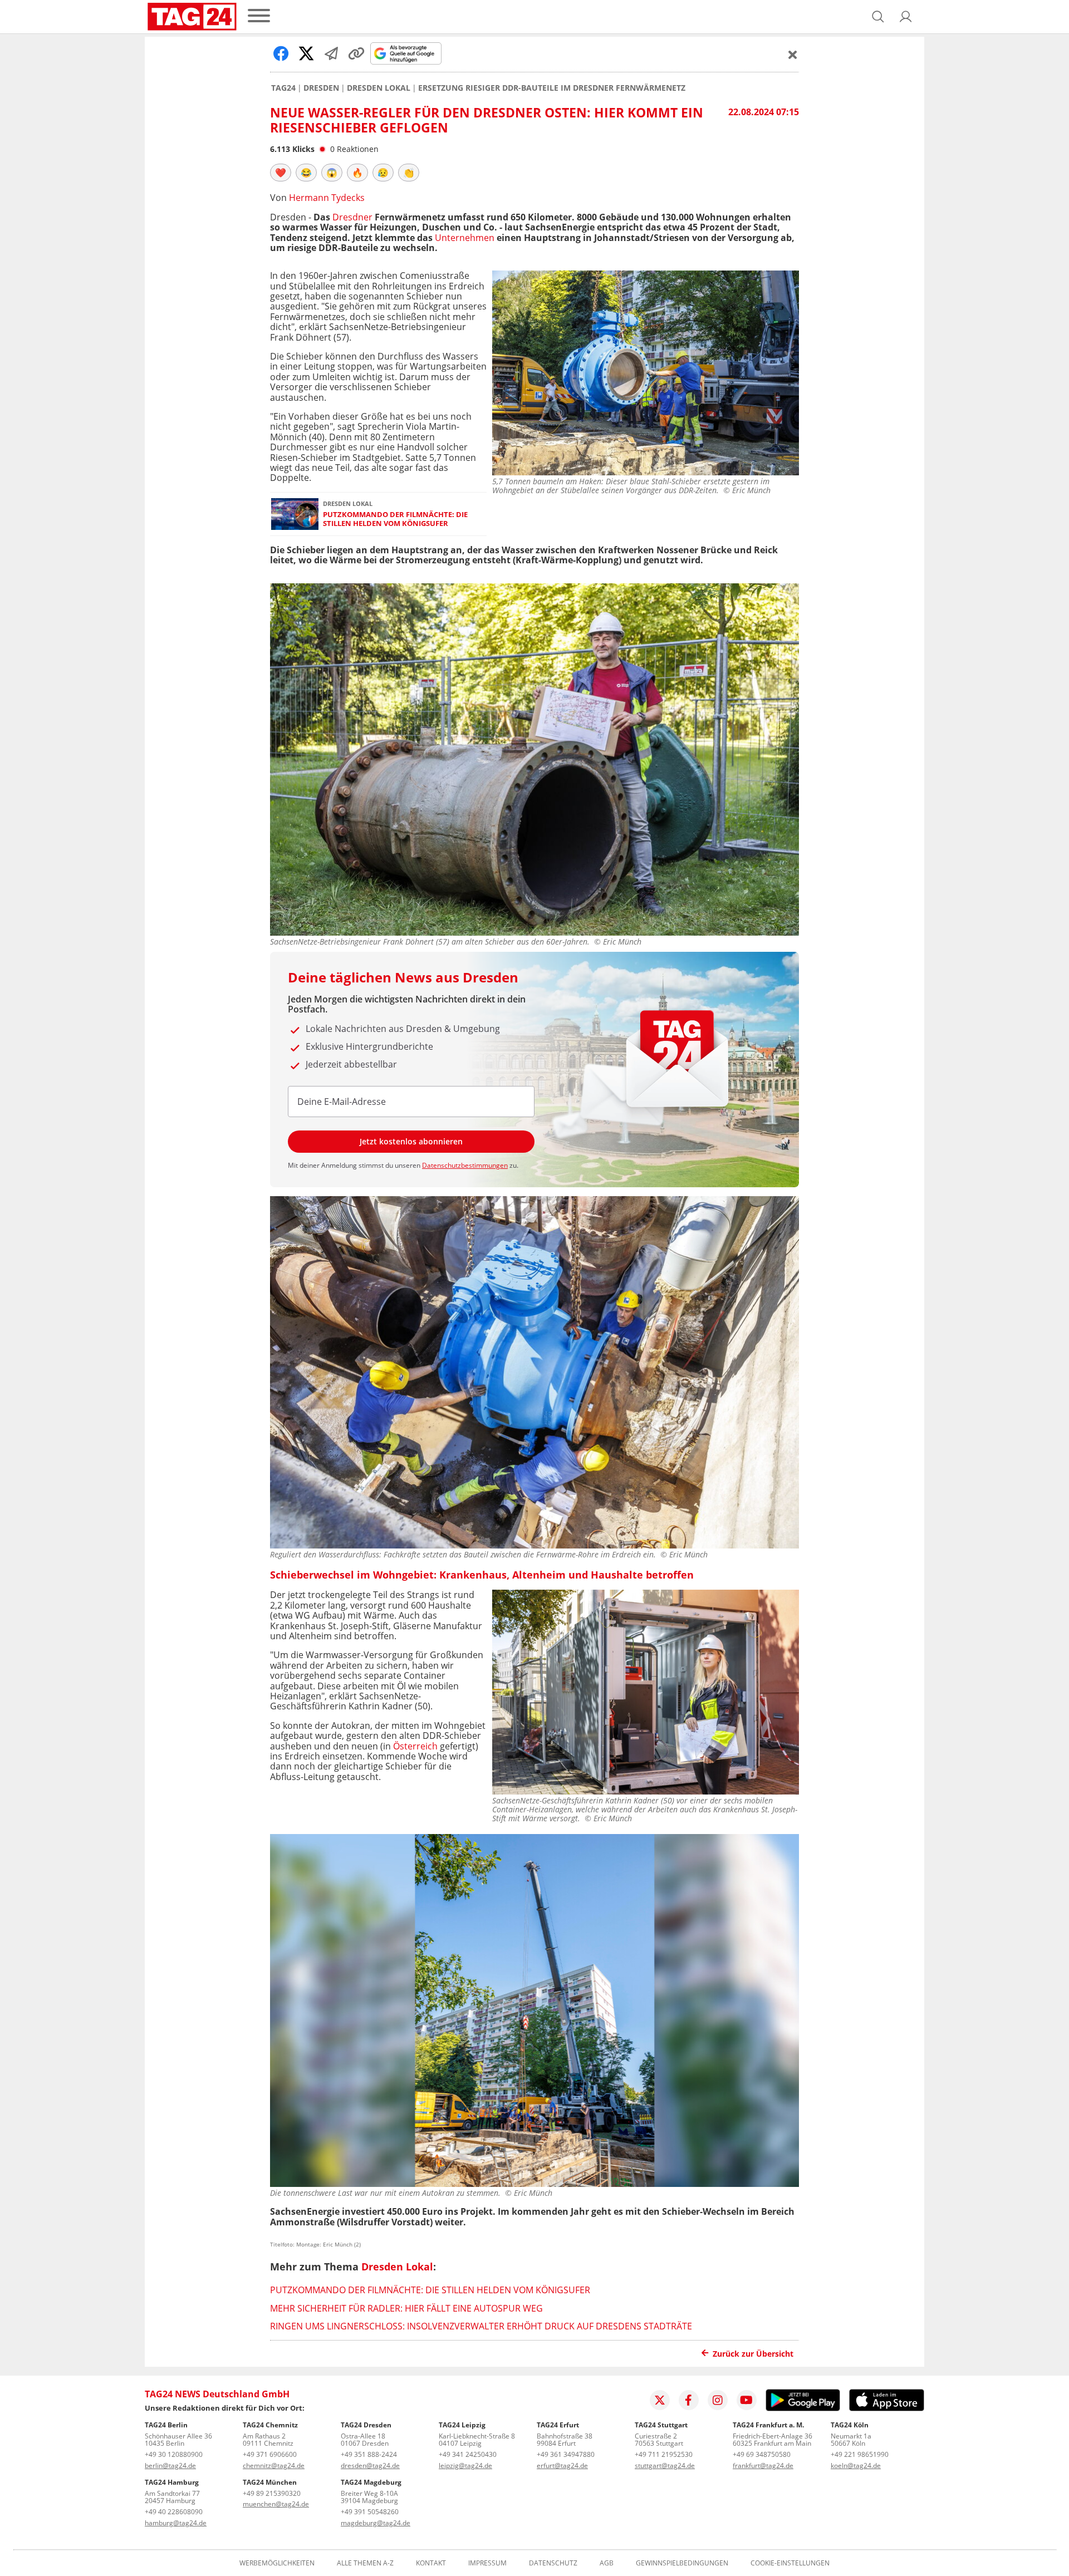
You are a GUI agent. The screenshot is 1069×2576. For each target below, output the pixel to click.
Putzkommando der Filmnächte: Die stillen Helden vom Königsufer (395, 519)
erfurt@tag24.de (562, 2466)
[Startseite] (192, 17)
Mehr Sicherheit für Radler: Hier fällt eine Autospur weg (406, 2308)
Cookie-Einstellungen (790, 2563)
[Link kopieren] (356, 53)
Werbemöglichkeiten (277, 2563)
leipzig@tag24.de (465, 2466)
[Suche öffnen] (878, 17)
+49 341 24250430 (468, 2454)
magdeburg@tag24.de (376, 2523)
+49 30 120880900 (174, 2454)
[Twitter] (660, 2400)
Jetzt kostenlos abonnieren (411, 1141)
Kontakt (431, 2563)
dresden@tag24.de (370, 2466)
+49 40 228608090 (174, 2512)
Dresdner (352, 217)
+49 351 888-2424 (369, 2454)
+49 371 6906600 (270, 2454)
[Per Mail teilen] (331, 53)
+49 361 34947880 (566, 2454)
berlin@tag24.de (170, 2466)
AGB (607, 2563)
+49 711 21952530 (664, 2454)
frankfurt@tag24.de (763, 2466)
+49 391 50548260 (370, 2512)
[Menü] (259, 16)
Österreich (415, 1746)
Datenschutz (553, 2563)
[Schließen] (793, 55)
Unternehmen (465, 238)
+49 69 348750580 (762, 2454)
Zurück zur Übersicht (753, 2354)
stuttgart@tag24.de (665, 2466)
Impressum (487, 2563)
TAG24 (283, 88)
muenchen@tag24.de (276, 2504)
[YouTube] (747, 2400)
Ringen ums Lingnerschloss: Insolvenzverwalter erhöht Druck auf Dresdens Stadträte (481, 2326)
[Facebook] (689, 2400)
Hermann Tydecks (327, 198)
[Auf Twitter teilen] (306, 53)
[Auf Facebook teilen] (281, 53)
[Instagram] (718, 2400)
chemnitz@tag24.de (274, 2466)
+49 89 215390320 (272, 2493)
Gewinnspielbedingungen (682, 2563)
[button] (906, 17)
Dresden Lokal (379, 88)
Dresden (321, 88)
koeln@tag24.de (856, 2466)
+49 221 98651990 (860, 2454)
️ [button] (281, 173)
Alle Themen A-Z (365, 2563)
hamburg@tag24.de (176, 2523)
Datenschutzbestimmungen (465, 1165)
